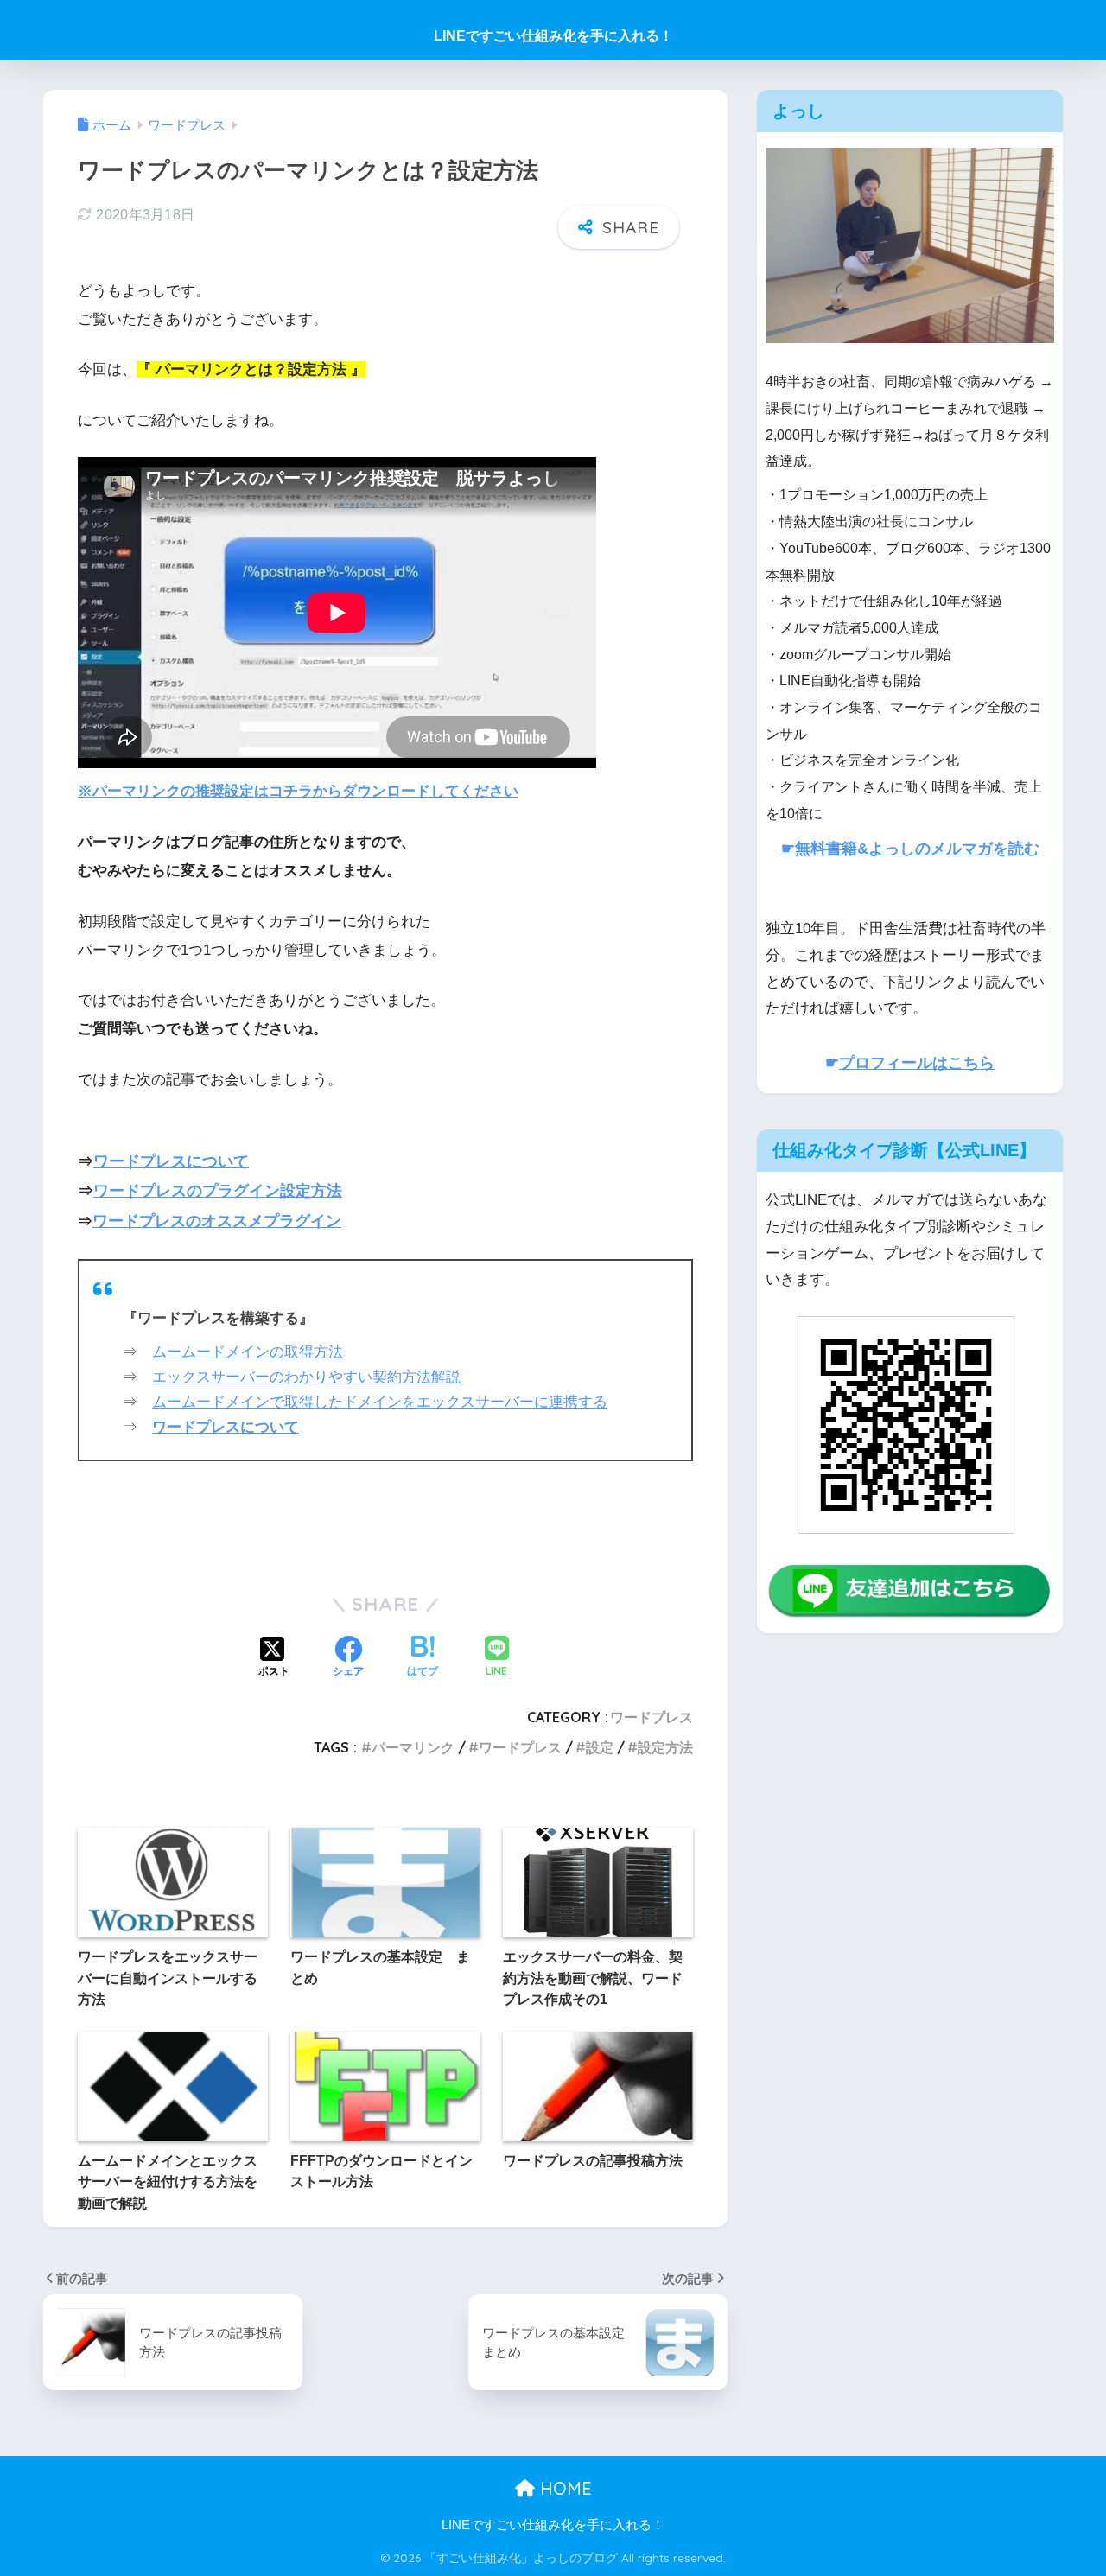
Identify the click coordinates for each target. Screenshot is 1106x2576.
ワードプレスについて (171, 1161)
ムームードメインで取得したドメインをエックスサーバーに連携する (380, 1402)
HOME (563, 2488)
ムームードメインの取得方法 (248, 1352)
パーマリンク (413, 1747)
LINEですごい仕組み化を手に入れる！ (553, 36)
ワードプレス (652, 1717)
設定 (600, 1747)
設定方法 (665, 1747)
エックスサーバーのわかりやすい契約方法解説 (306, 1377)
